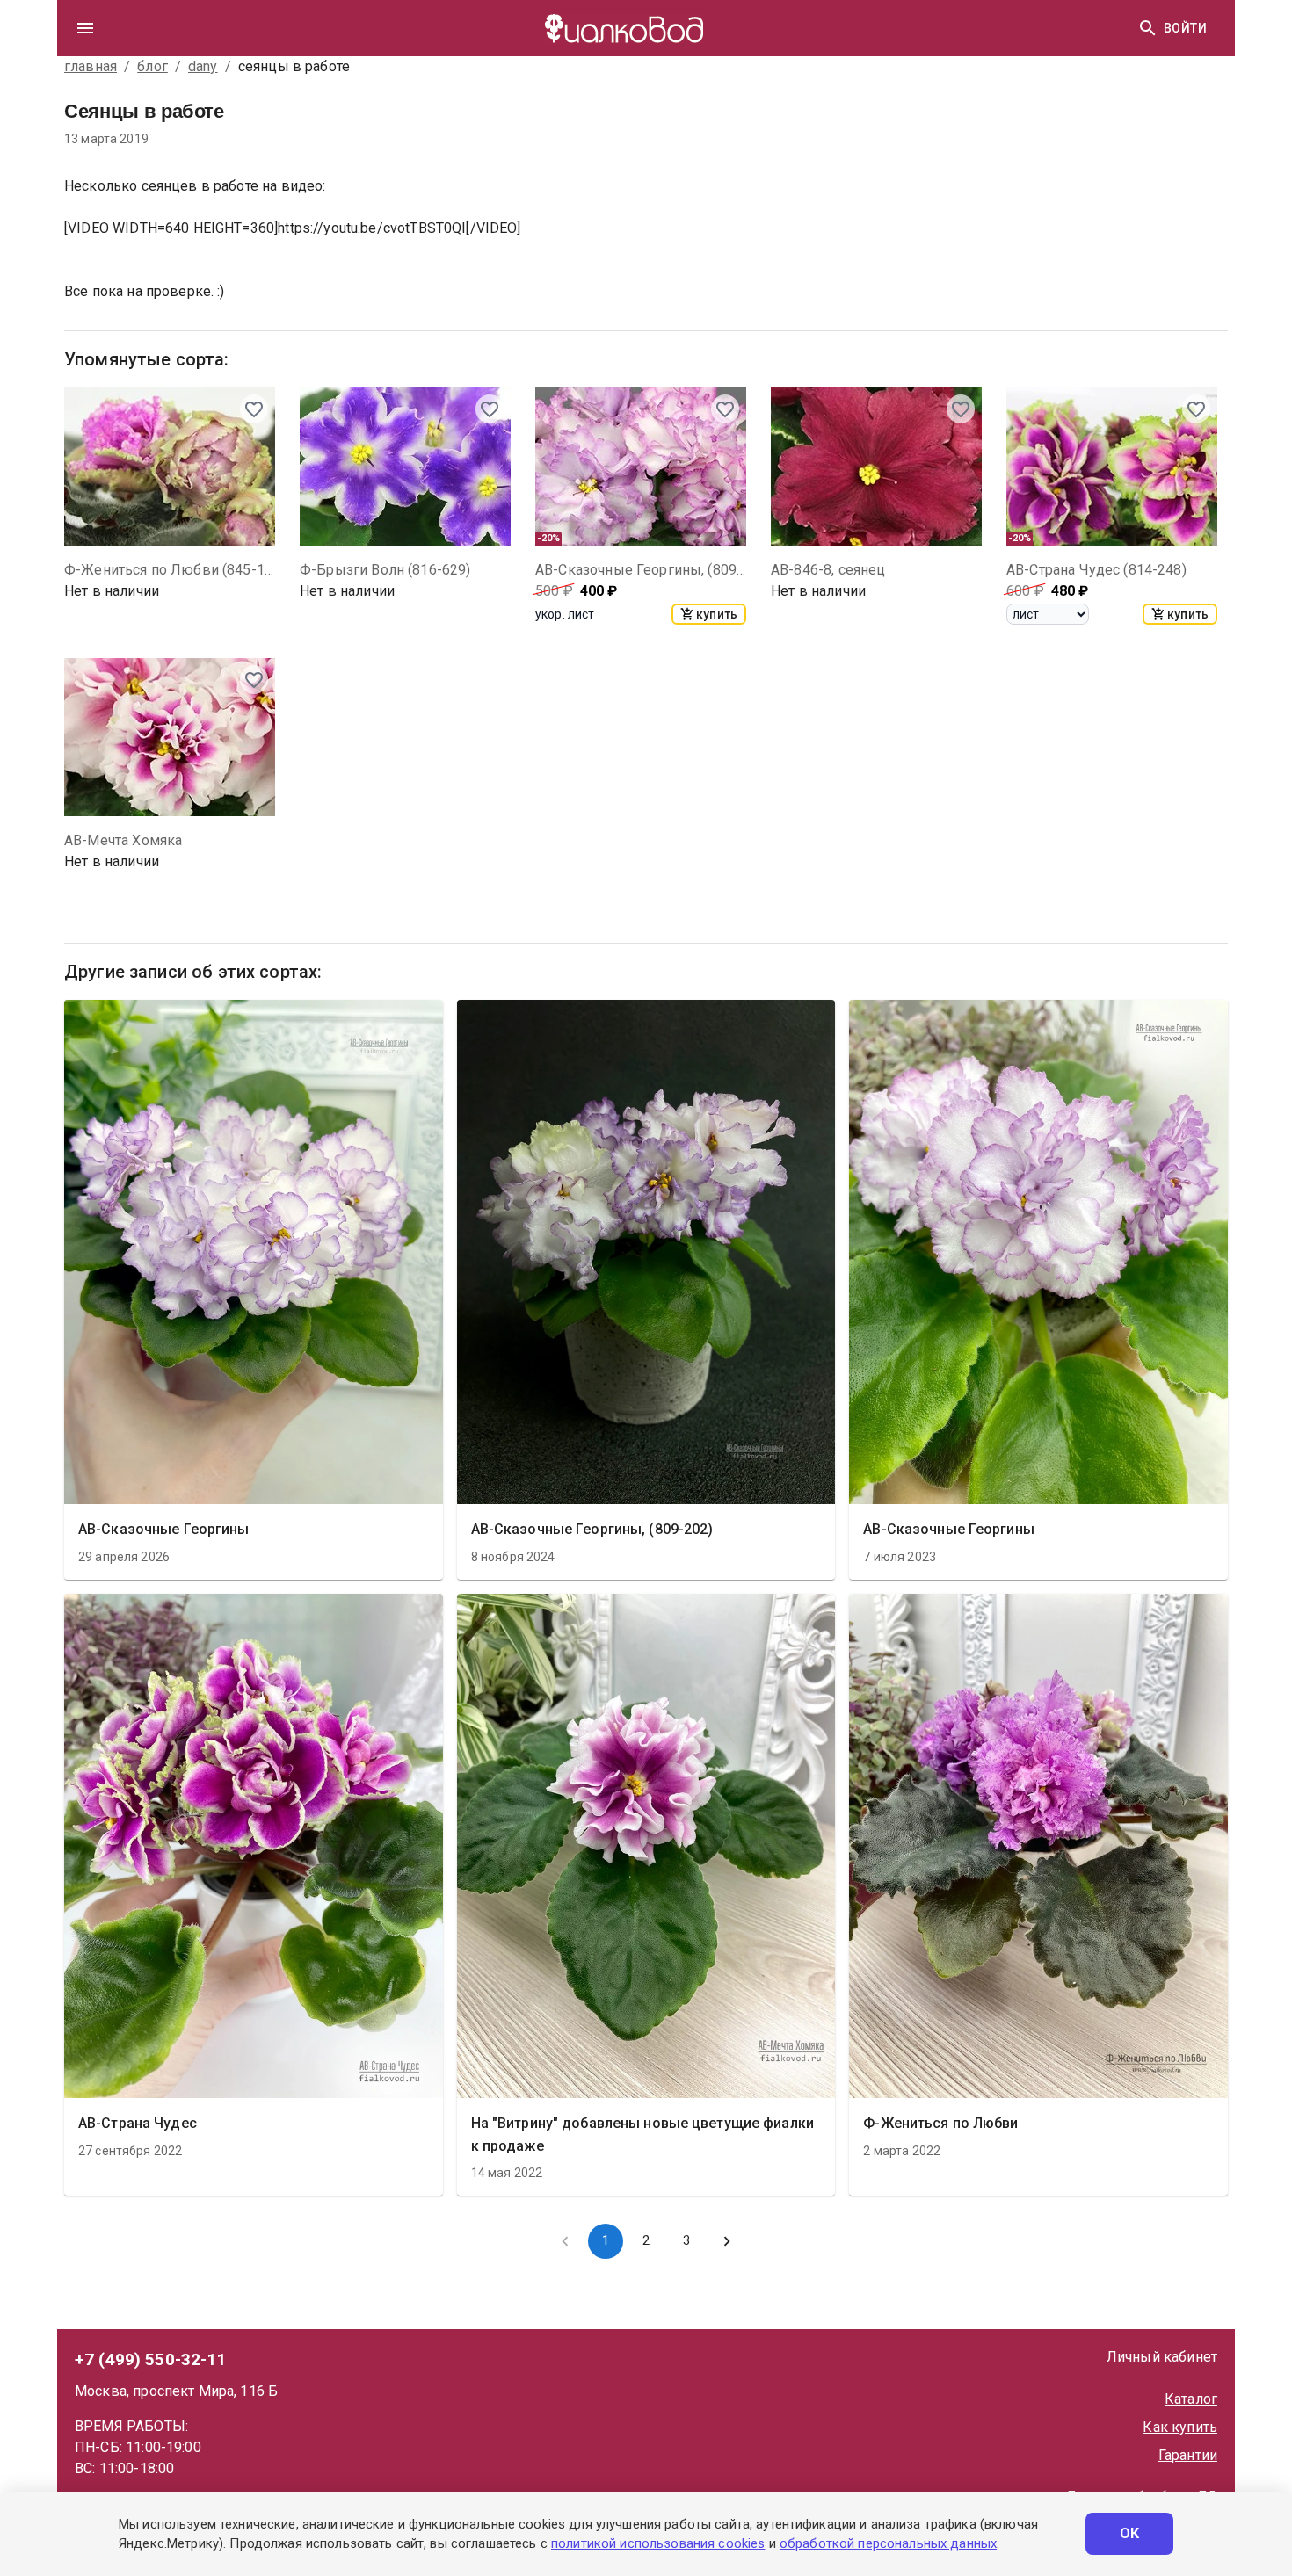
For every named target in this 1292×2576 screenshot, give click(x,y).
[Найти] (1148, 28)
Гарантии (1188, 2455)
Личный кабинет (1162, 2357)
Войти (1185, 28)
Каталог (1191, 2399)
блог (152, 66)
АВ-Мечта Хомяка (123, 840)
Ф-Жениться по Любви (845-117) (170, 570)
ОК (1130, 2533)
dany (203, 66)
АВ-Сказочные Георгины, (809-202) (641, 570)
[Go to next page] (727, 2241)
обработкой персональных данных (888, 2543)
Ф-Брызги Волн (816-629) (385, 570)
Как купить (1180, 2427)
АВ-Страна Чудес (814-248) (1096, 570)
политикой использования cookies (658, 2543)
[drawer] (85, 28)
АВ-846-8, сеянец (828, 570)
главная (91, 66)
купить (717, 614)
